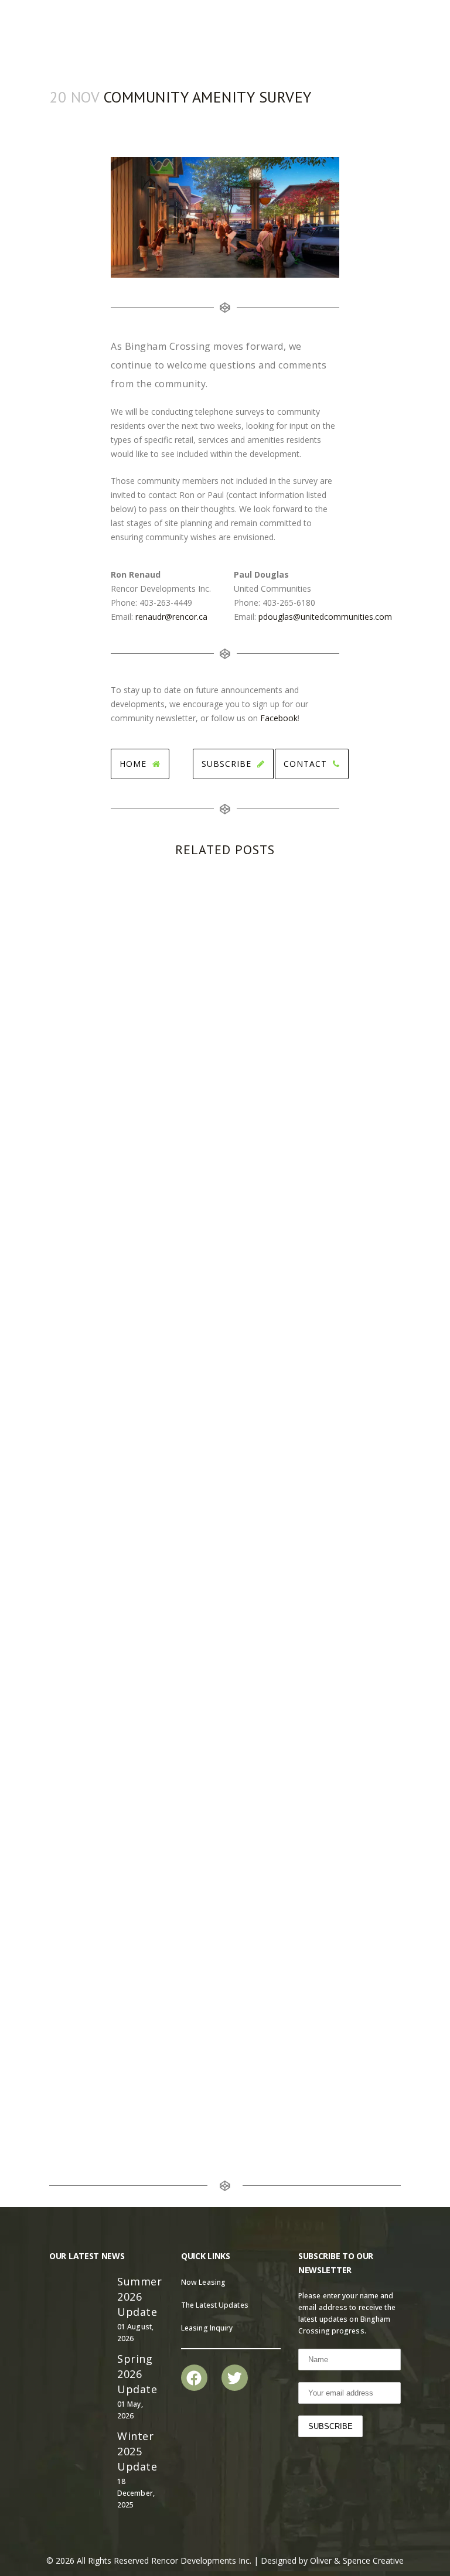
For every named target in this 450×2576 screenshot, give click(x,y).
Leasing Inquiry (207, 2328)
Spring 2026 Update (137, 2374)
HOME (133, 764)
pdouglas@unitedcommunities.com (325, 617)
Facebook (279, 718)
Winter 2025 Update (137, 2451)
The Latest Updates (215, 2305)
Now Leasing (203, 2282)
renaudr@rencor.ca (171, 617)
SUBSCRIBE (226, 764)
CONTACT (305, 764)
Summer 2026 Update (139, 2297)
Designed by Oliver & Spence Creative (332, 2560)
